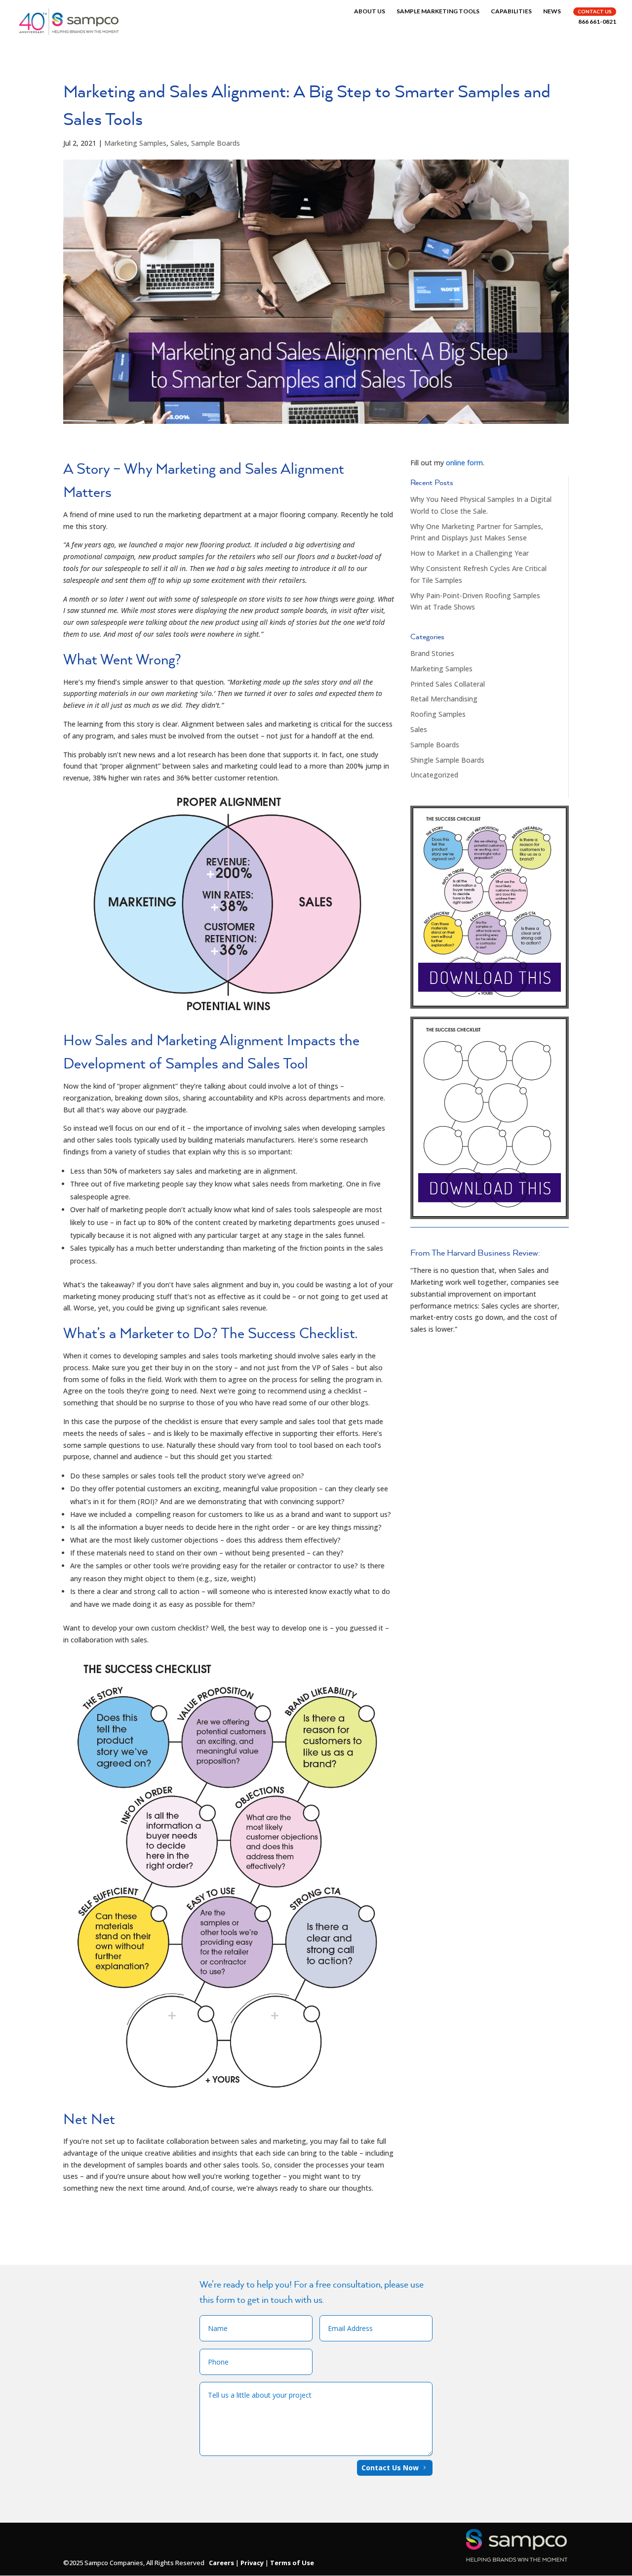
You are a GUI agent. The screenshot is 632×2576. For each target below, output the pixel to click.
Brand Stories (432, 653)
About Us (370, 11)
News (552, 11)
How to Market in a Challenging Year (470, 553)
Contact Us (595, 11)
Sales (179, 143)
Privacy (252, 2563)
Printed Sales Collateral (448, 684)
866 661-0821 (597, 22)
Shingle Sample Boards (447, 760)
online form (464, 463)
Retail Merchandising (444, 699)
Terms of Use (292, 2563)
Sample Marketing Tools (438, 11)
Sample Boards (216, 143)
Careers (221, 2563)
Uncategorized (434, 775)
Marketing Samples (135, 143)
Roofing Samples (438, 714)
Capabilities (511, 11)
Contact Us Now (390, 2468)
